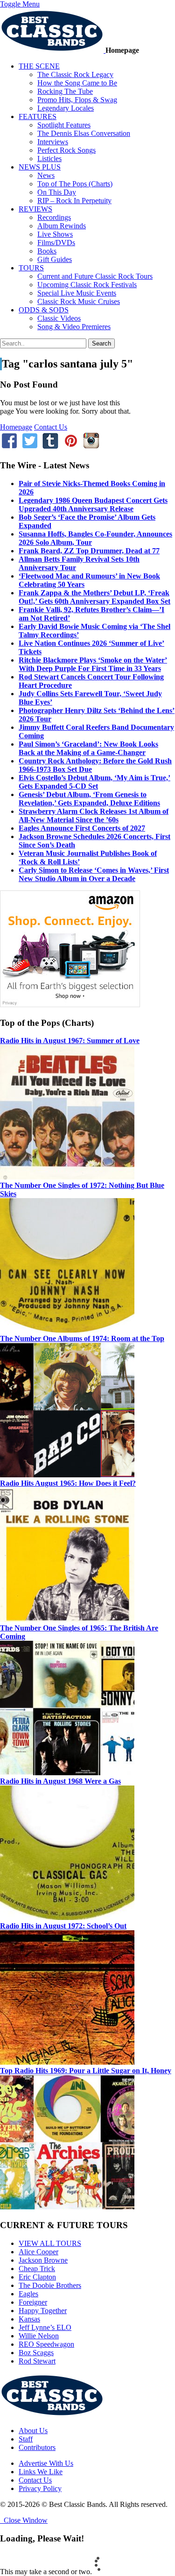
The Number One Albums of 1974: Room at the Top (82, 1338)
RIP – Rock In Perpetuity (74, 201)
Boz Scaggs (36, 2353)
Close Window (24, 2520)
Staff (26, 2439)
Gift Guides (55, 259)
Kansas (29, 2319)
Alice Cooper (38, 2252)
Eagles (28, 2294)
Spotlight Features (64, 125)
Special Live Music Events (77, 293)
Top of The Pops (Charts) (75, 184)
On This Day (57, 192)
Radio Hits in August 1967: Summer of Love (70, 1041)
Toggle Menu (20, 4)
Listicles (49, 159)
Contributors (37, 2447)
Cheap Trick (37, 2269)
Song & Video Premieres (74, 327)
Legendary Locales (66, 108)
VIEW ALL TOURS (50, 2243)
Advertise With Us (46, 2463)
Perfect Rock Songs (66, 150)
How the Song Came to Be (77, 83)
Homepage (16, 427)
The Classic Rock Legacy (75, 74)
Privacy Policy (40, 2488)
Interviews (53, 142)
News (46, 175)
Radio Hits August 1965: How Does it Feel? (68, 1483)
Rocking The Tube (65, 91)
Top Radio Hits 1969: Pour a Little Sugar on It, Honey (86, 2071)
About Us (33, 2431)
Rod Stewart (37, 2361)
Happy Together (43, 2311)
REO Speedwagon (46, 2344)
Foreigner (33, 2302)
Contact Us (51, 427)
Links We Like (41, 2472)
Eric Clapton (37, 2277)
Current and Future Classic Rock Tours (95, 276)
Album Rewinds (62, 226)
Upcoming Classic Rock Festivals (87, 285)
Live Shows (55, 234)
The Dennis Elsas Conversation (84, 133)
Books (47, 251)
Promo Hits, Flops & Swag (77, 100)
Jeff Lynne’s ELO (45, 2327)
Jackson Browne (43, 2260)
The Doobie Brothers (50, 2285)
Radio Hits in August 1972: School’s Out (63, 1926)
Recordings (54, 217)
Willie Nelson (39, 2336)
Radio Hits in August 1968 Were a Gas (60, 1781)
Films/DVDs (56, 243)
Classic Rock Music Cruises (79, 301)
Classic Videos (59, 318)
